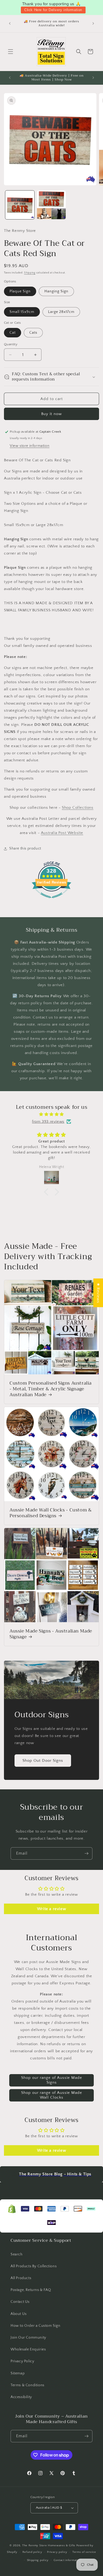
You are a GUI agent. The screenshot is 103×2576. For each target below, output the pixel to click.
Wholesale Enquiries (28, 2349)
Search (17, 2254)
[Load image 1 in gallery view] (20, 205)
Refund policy (32, 2552)
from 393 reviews (48, 1122)
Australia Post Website (62, 833)
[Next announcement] (93, 23)
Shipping (30, 273)
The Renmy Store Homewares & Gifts (49, 2545)
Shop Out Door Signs (43, 1761)
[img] (51, 1114)
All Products (21, 2278)
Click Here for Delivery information (53, 10)
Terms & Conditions (27, 2385)
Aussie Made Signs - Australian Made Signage (51, 1634)
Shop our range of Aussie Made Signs (52, 2080)
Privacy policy (57, 2552)
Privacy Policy (22, 2361)
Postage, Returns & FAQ (31, 2290)
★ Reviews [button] (98, 1293)
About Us (19, 2314)
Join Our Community (28, 2338)
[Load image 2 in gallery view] (51, 205)
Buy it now (51, 414)
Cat (13, 333)
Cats (33, 333)
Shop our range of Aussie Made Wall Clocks (52, 2095)
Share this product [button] (25, 848)
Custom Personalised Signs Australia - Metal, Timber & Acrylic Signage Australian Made (51, 1389)
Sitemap (18, 2373)
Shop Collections (78, 808)
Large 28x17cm (61, 312)
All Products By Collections (34, 2266)
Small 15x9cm (22, 312)
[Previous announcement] (10, 23)
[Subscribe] (86, 1853)
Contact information (67, 2560)
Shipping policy (38, 2560)
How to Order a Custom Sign (36, 2326)
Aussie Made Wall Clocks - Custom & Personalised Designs (51, 1513)
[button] (11, 52)
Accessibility (21, 2397)
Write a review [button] (51, 1909)
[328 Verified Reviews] (51, 901)
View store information (30, 446)
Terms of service (84, 2552)
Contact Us (20, 2302)
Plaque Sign (20, 291)
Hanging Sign (56, 291)
